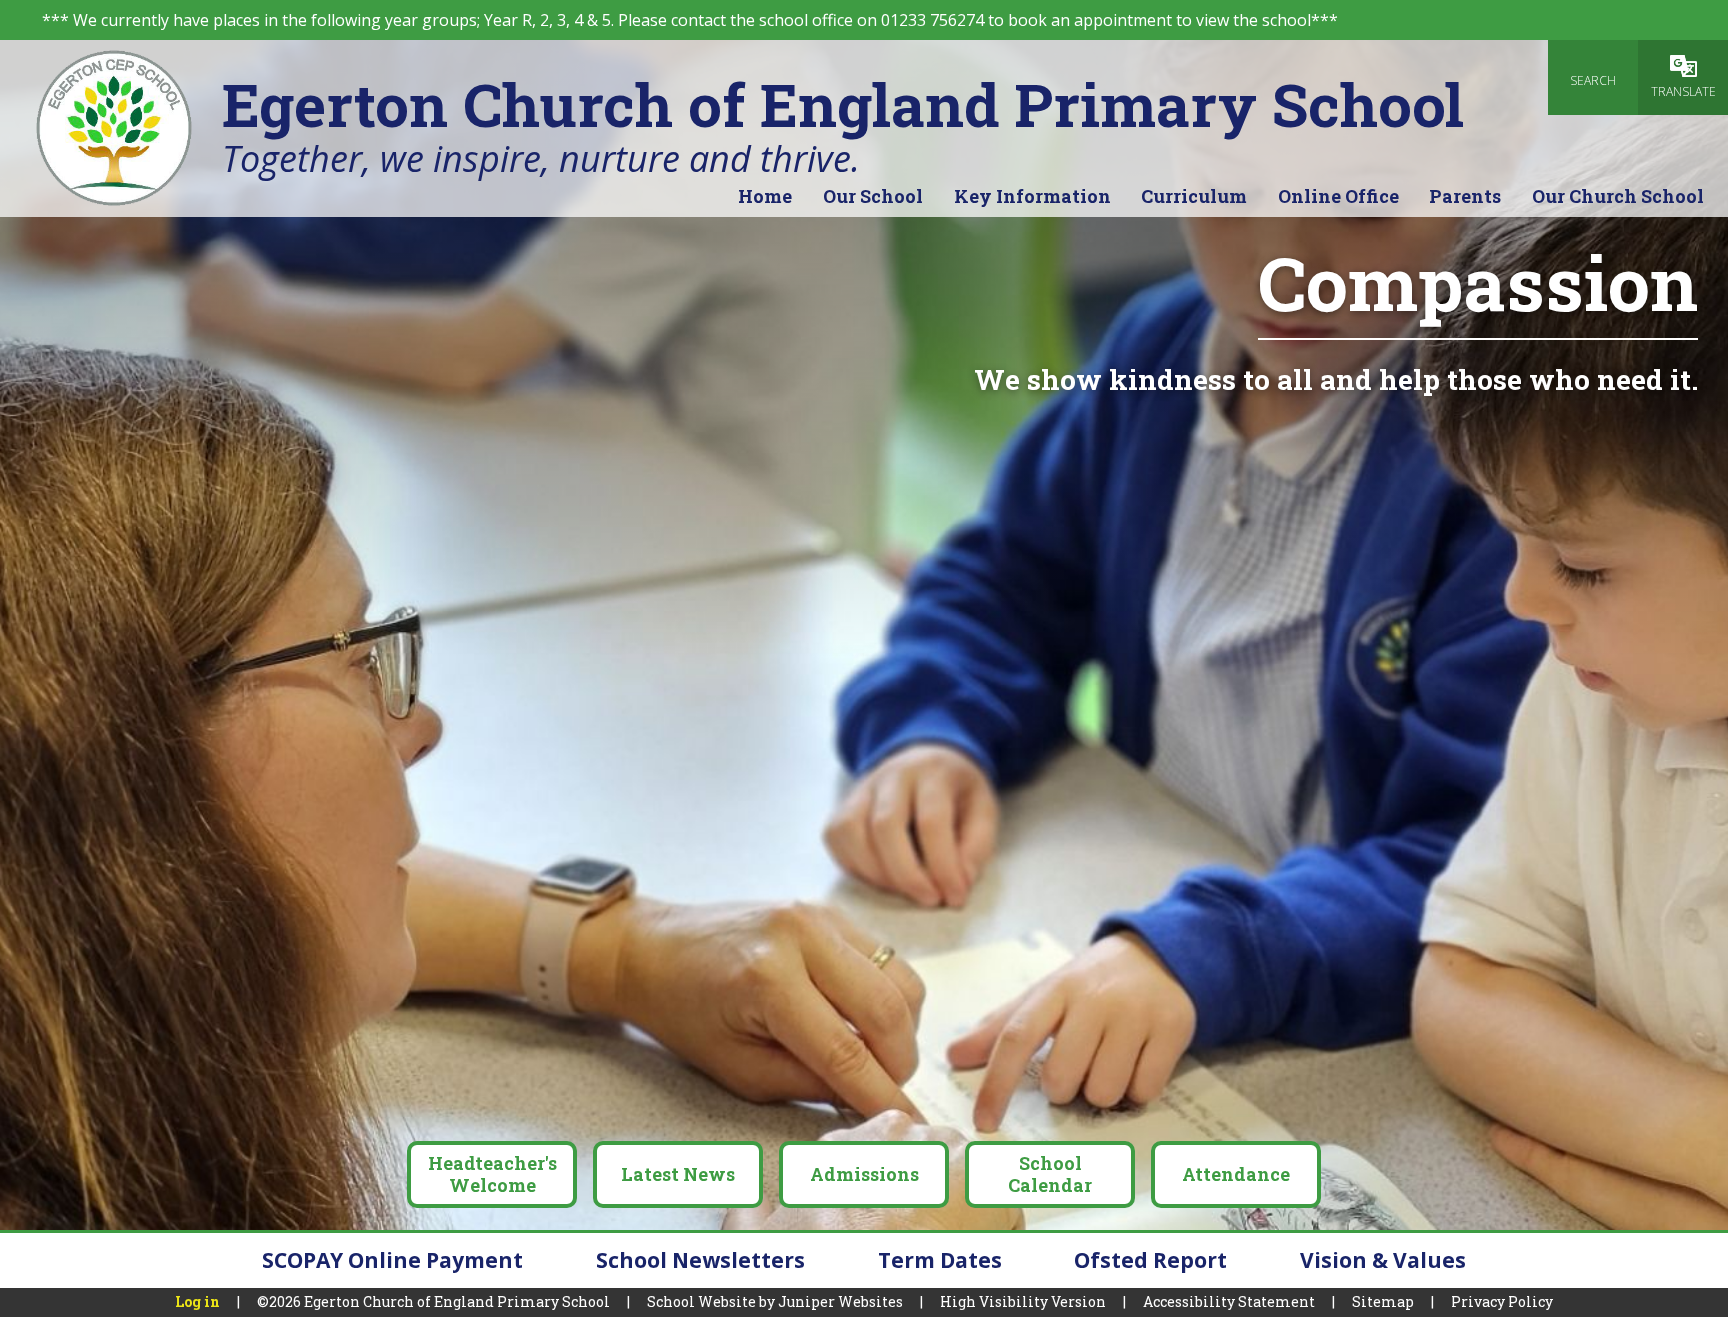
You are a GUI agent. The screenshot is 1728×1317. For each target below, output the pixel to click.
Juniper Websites (840, 1301)
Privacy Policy (1502, 1301)
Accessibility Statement (1229, 1301)
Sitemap (1383, 1301)
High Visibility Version (1023, 1301)
